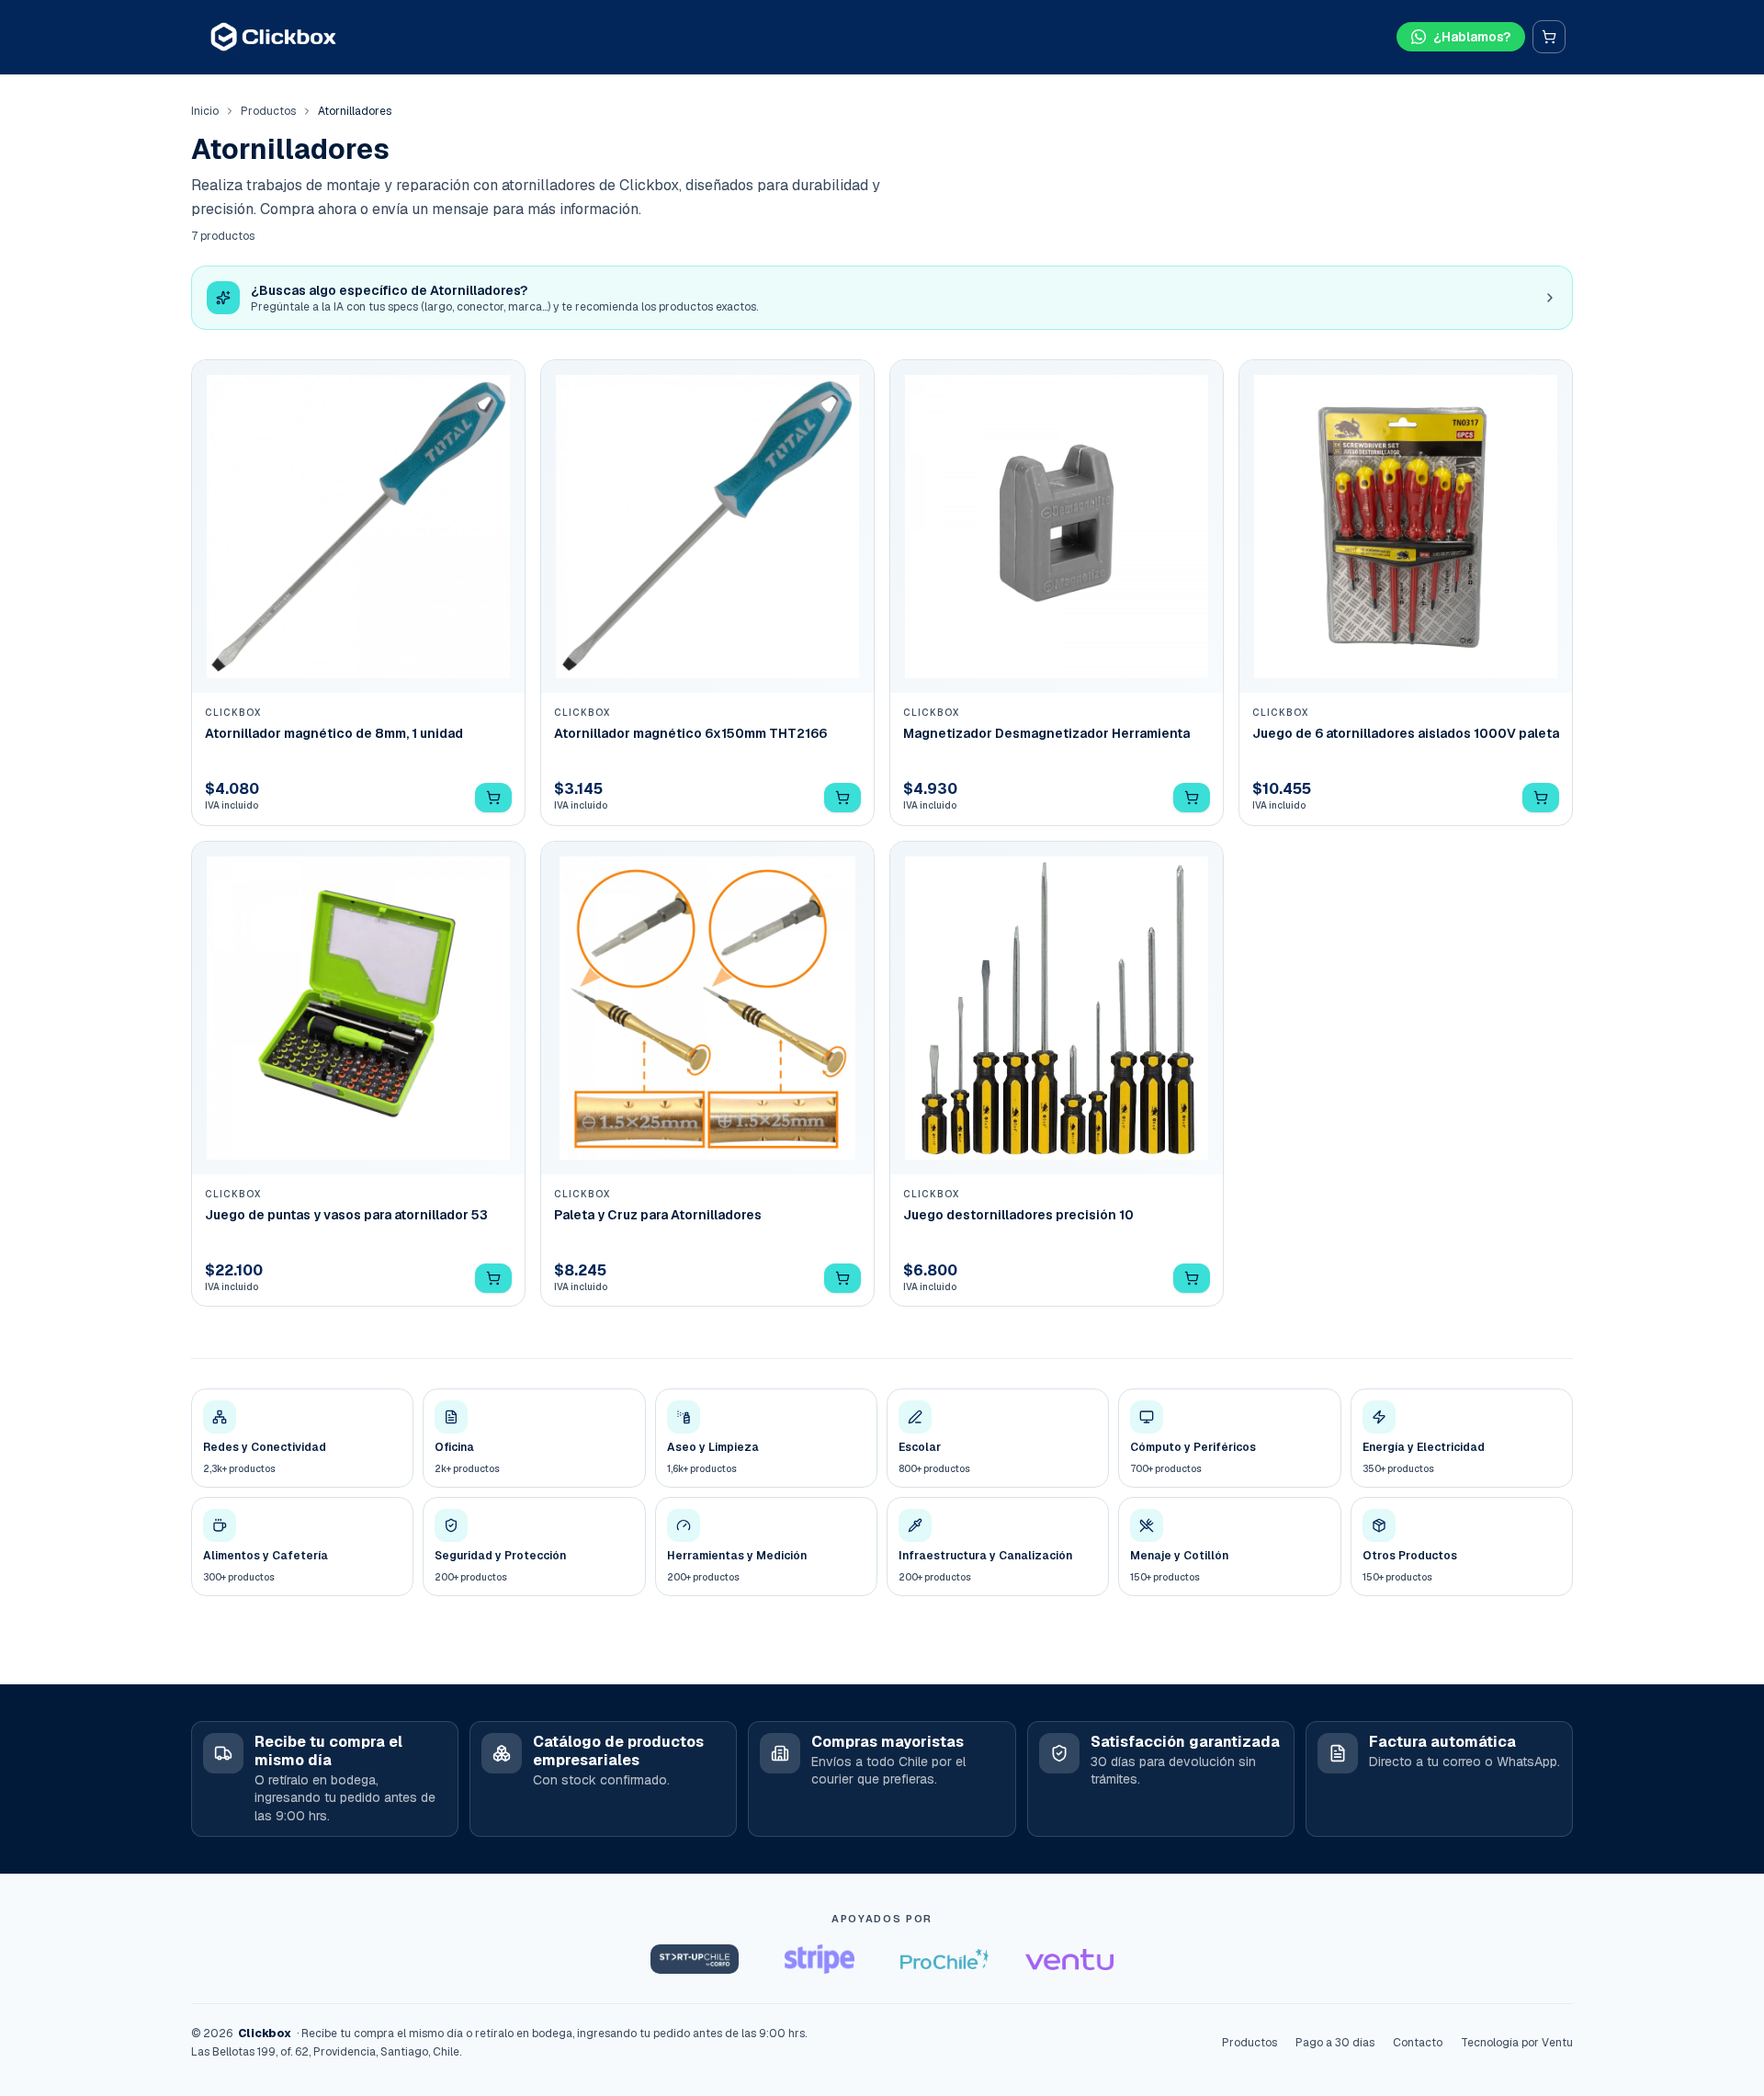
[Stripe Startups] (820, 1959)
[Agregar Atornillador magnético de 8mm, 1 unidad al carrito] (493, 798)
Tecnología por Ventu (1517, 2043)
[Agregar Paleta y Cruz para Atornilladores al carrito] (842, 1278)
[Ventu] (1069, 1959)
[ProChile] (944, 1959)
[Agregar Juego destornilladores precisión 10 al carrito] (1192, 1278)
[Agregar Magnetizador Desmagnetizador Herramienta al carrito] (1192, 798)
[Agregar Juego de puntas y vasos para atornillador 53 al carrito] (493, 1278)
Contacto (1418, 2043)
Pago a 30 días (1335, 2043)
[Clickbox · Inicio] (273, 37)
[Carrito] (1549, 37)
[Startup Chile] (695, 1959)
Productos (268, 111)
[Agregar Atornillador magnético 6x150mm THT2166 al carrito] (842, 798)
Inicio (205, 111)
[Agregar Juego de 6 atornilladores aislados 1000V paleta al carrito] (1541, 798)
